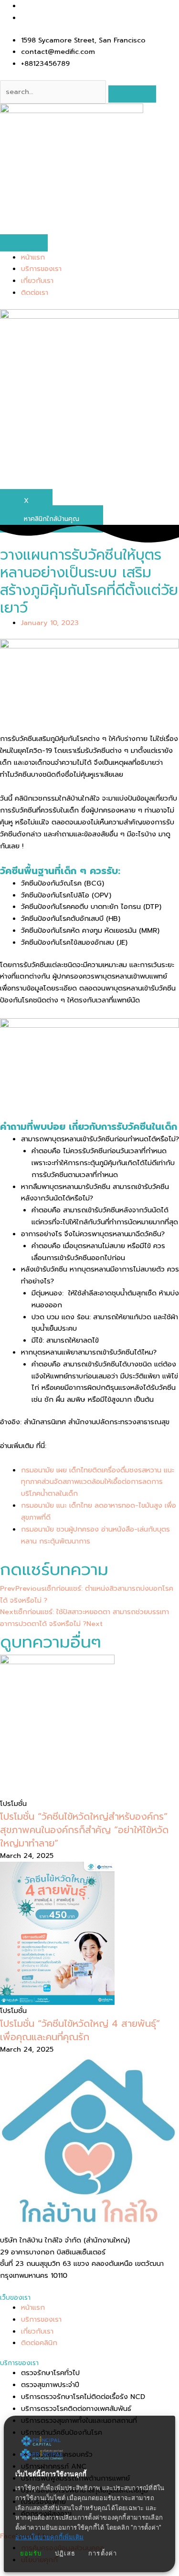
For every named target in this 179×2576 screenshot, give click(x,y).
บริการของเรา (41, 269)
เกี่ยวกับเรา (37, 281)
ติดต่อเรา (35, 292)
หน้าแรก (33, 257)
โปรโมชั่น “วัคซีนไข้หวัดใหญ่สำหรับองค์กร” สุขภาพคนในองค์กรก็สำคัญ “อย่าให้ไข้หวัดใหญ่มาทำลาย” (84, 1830)
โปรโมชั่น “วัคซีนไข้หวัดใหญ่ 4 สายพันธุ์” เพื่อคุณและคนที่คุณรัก (80, 2030)
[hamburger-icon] (24, 243)
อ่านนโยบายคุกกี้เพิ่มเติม (49, 2537)
